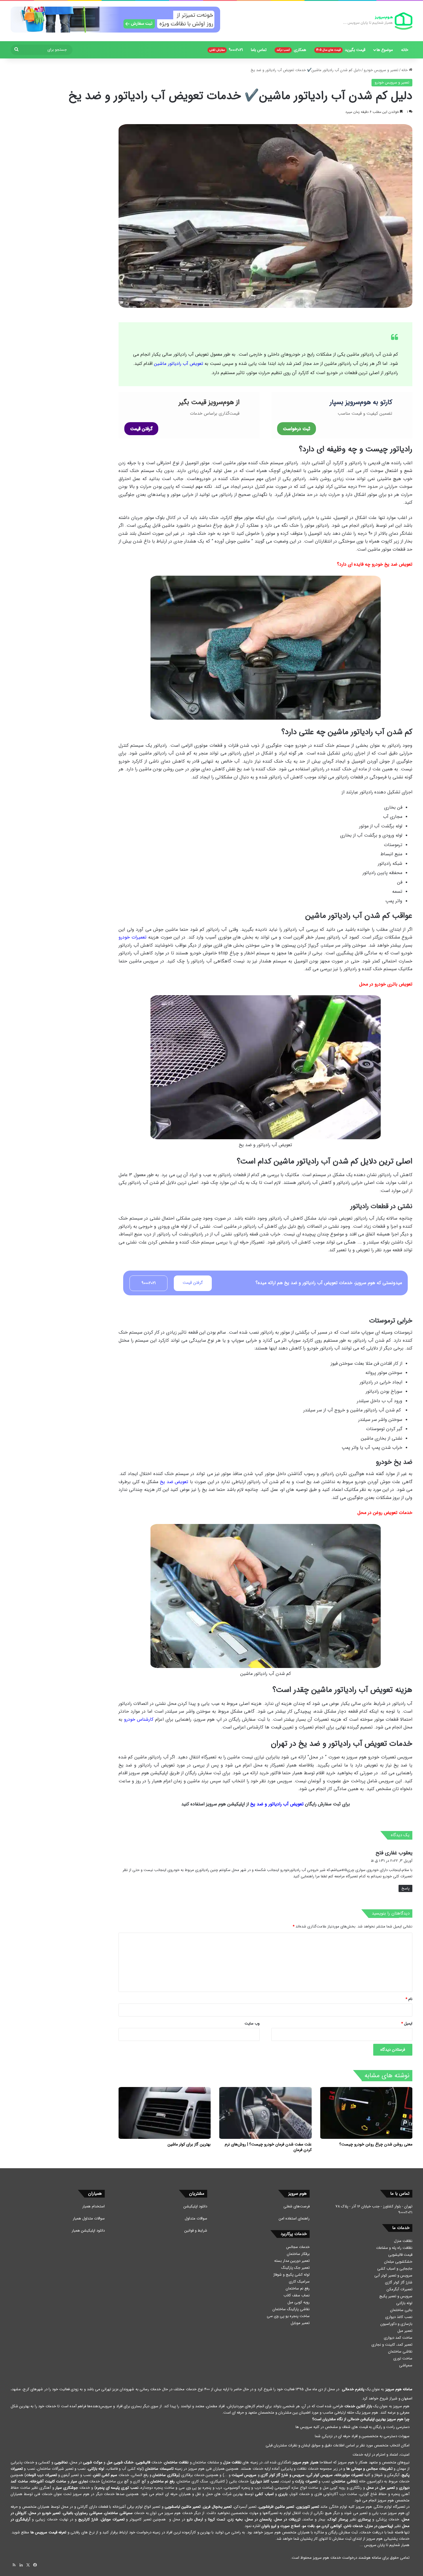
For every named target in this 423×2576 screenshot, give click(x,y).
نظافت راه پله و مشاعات (394, 2248)
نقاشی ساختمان (400, 2352)
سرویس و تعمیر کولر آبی (393, 2275)
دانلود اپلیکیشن (195, 2206)
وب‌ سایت (252, 2024)
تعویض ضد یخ (174, 1482)
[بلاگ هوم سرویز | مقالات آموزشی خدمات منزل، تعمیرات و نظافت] (378, 21)
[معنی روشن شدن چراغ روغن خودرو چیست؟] (366, 2113)
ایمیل (407, 2024)
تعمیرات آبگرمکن (400, 2289)
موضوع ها (385, 50)
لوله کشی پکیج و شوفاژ (291, 2275)
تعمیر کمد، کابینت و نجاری (392, 2345)
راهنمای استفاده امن (294, 2218)
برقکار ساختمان (298, 2254)
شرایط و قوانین (196, 2231)
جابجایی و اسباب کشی (395, 2269)
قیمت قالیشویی (400, 2255)
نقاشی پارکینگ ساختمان (291, 2309)
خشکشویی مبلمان (398, 2262)
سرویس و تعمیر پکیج (396, 2296)
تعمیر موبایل (300, 2323)
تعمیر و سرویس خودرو (381, 70)
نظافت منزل (403, 2241)
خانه (405, 50)
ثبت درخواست (297, 429)
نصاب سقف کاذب (297, 2295)
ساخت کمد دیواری (398, 2338)
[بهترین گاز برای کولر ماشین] (165, 2113)
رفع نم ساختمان (298, 2288)
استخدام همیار (94, 2206)
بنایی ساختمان (401, 2310)
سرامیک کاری (299, 2282)
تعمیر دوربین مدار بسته (292, 2261)
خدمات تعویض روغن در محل (385, 1513)
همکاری (291, 50)
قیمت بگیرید (341, 50)
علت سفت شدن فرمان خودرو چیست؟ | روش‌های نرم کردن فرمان (268, 2147)
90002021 (226, 50)
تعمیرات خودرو (133, 937)
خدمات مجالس (298, 2247)
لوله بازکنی (404, 2303)
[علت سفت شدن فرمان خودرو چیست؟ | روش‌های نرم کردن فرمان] (265, 2113)
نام (409, 1999)
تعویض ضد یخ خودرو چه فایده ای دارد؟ (375, 564)
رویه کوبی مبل (299, 2302)
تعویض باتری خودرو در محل (386, 984)
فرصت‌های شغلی (297, 2206)
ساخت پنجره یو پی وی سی (288, 2316)
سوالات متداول (196, 2218)
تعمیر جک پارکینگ (295, 2268)
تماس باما (259, 50)
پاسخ (405, 1888)
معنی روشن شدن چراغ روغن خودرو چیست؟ (376, 2144)
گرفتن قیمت (141, 429)
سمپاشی (406, 2365)
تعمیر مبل (405, 2331)
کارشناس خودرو (139, 1719)
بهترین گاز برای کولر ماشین (189, 2144)
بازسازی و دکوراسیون (396, 2324)
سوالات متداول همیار (89, 2218)
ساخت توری (403, 2358)
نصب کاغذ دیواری (399, 2317)
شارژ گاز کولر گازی (399, 2282)
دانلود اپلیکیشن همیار (88, 2231)
